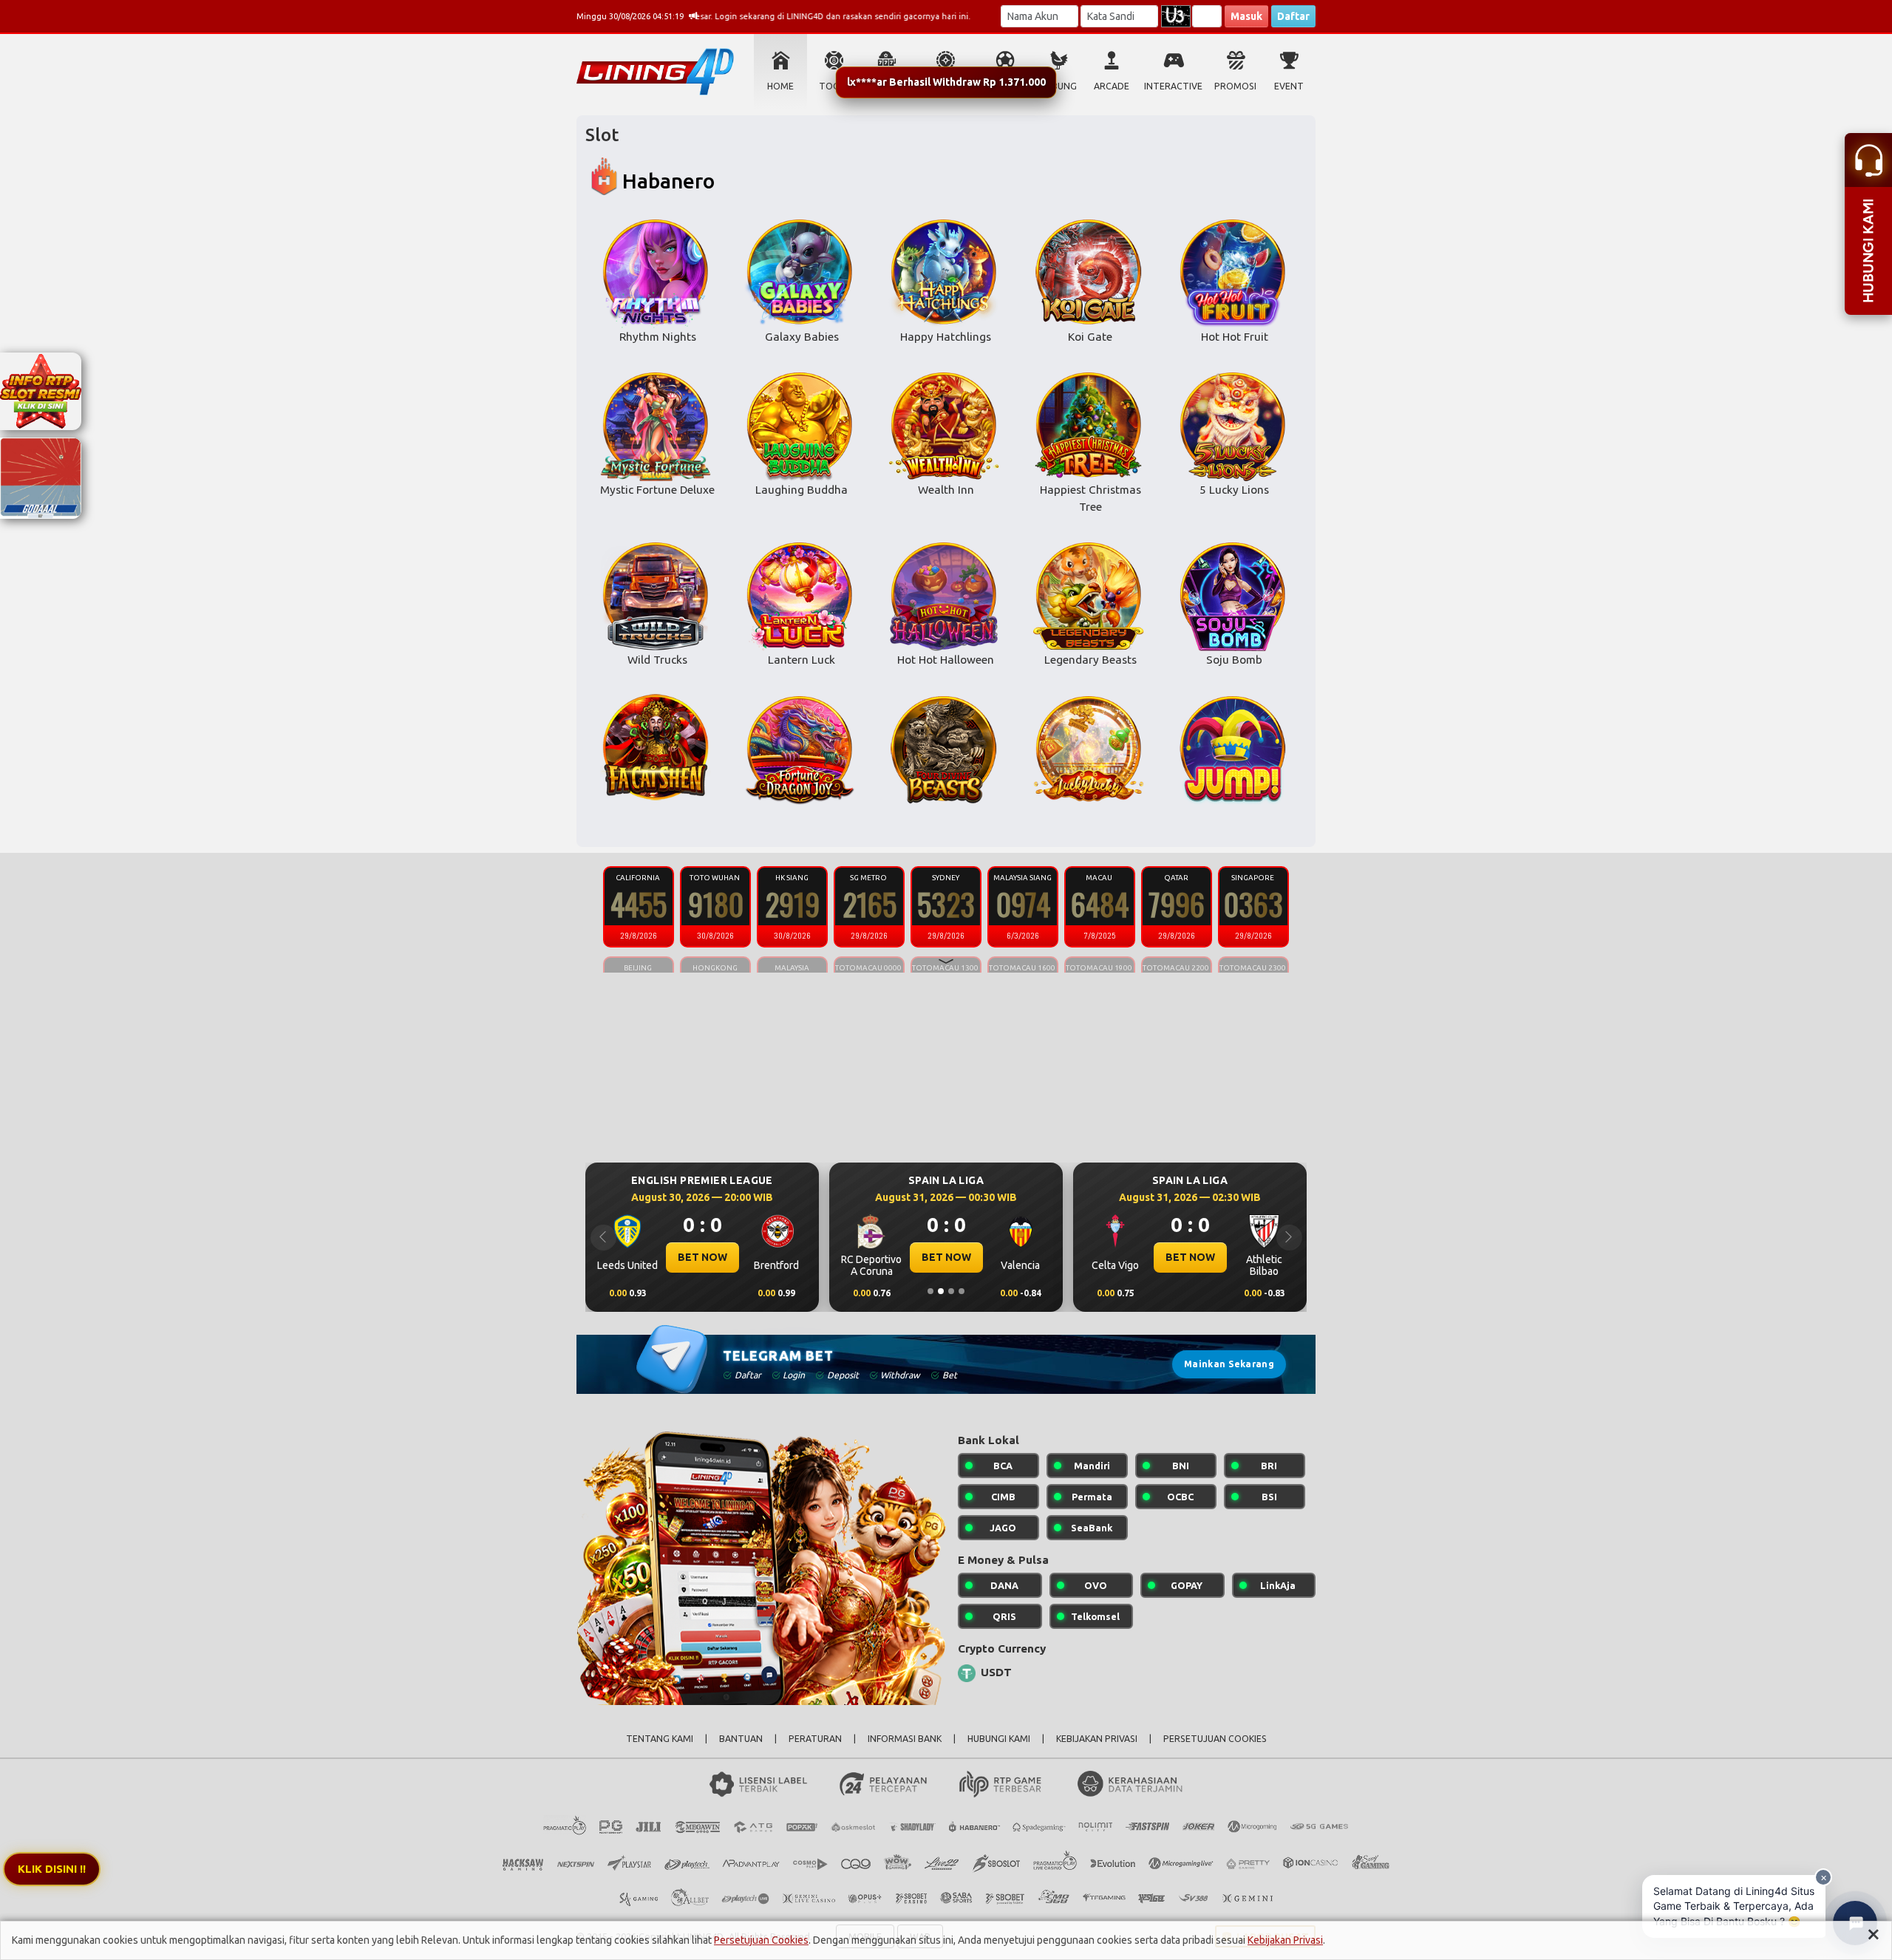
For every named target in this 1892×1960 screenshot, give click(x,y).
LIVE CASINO (946, 86)
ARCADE (1112, 86)
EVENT (1289, 86)
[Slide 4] (962, 1291)
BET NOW (702, 1257)
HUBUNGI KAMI (999, 1739)
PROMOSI (1235, 86)
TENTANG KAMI (660, 1739)
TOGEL (834, 86)
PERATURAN (815, 1739)
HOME (780, 86)
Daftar (1293, 16)
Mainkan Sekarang (1229, 1364)
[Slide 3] (951, 1291)
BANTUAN (741, 1739)
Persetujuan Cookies (761, 1940)
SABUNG (1059, 86)
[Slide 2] (941, 1291)
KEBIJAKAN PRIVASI (1097, 1739)
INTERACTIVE (1173, 86)
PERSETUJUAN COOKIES (1215, 1739)
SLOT (887, 86)
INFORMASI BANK (905, 1739)
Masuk (1246, 16)
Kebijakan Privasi (1285, 1940)
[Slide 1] (930, 1291)
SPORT (1005, 86)
